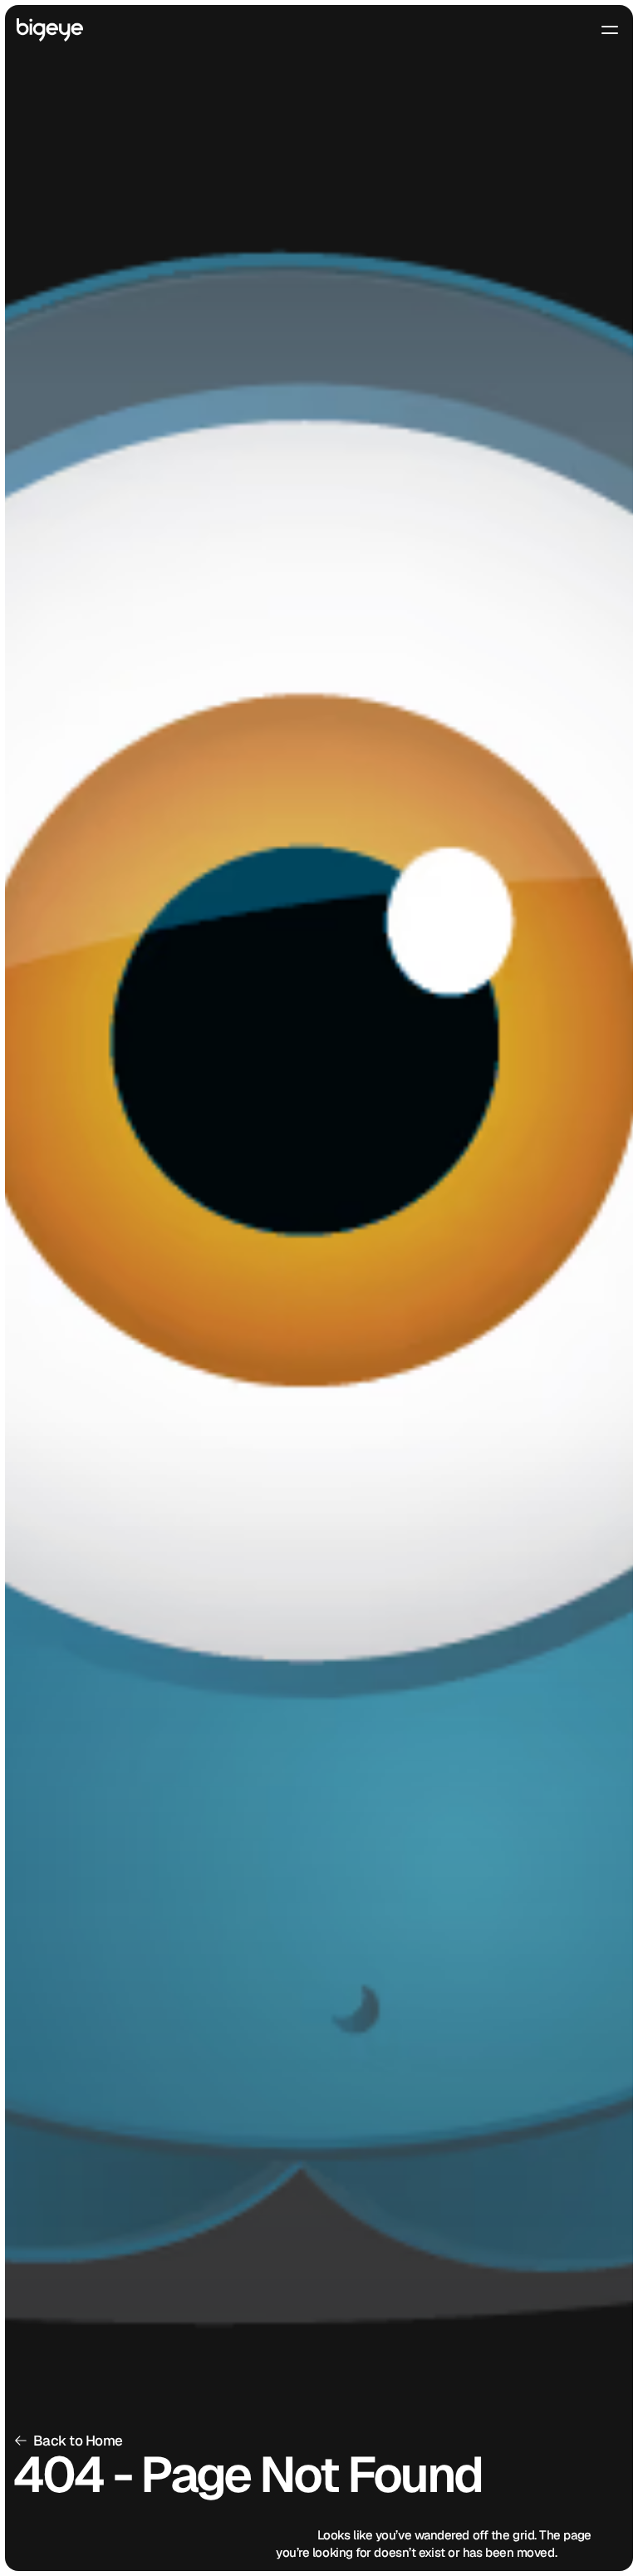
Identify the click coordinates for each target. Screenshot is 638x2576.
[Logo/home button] (50, 30)
